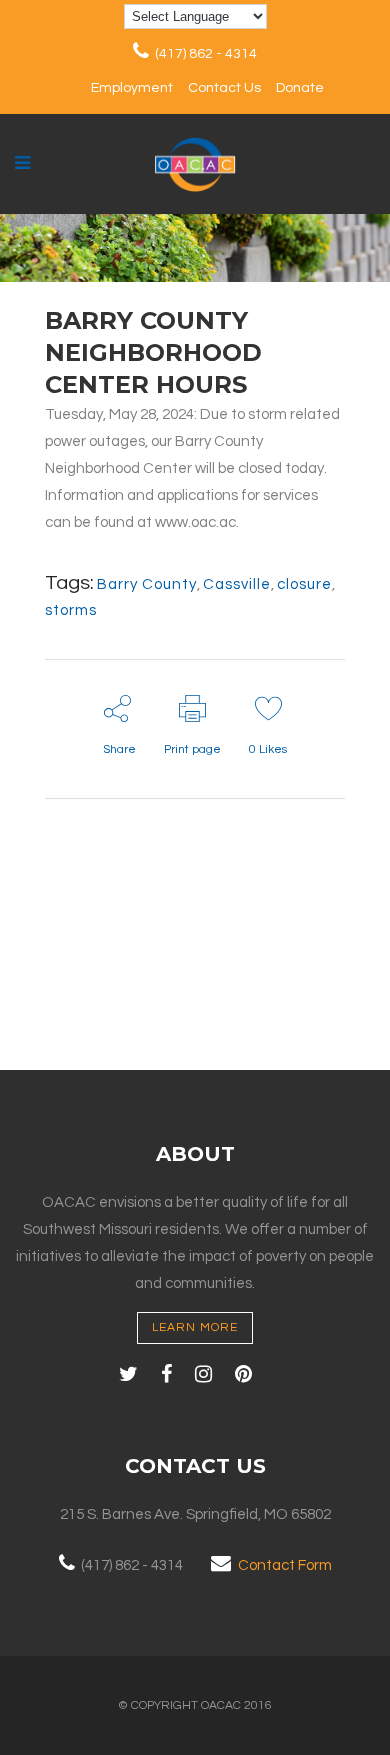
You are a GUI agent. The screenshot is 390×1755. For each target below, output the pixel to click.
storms (71, 610)
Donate (300, 88)
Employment (132, 88)
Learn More (195, 1327)
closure (304, 584)
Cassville (237, 584)
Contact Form (285, 1565)
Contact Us (224, 88)
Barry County (147, 584)
